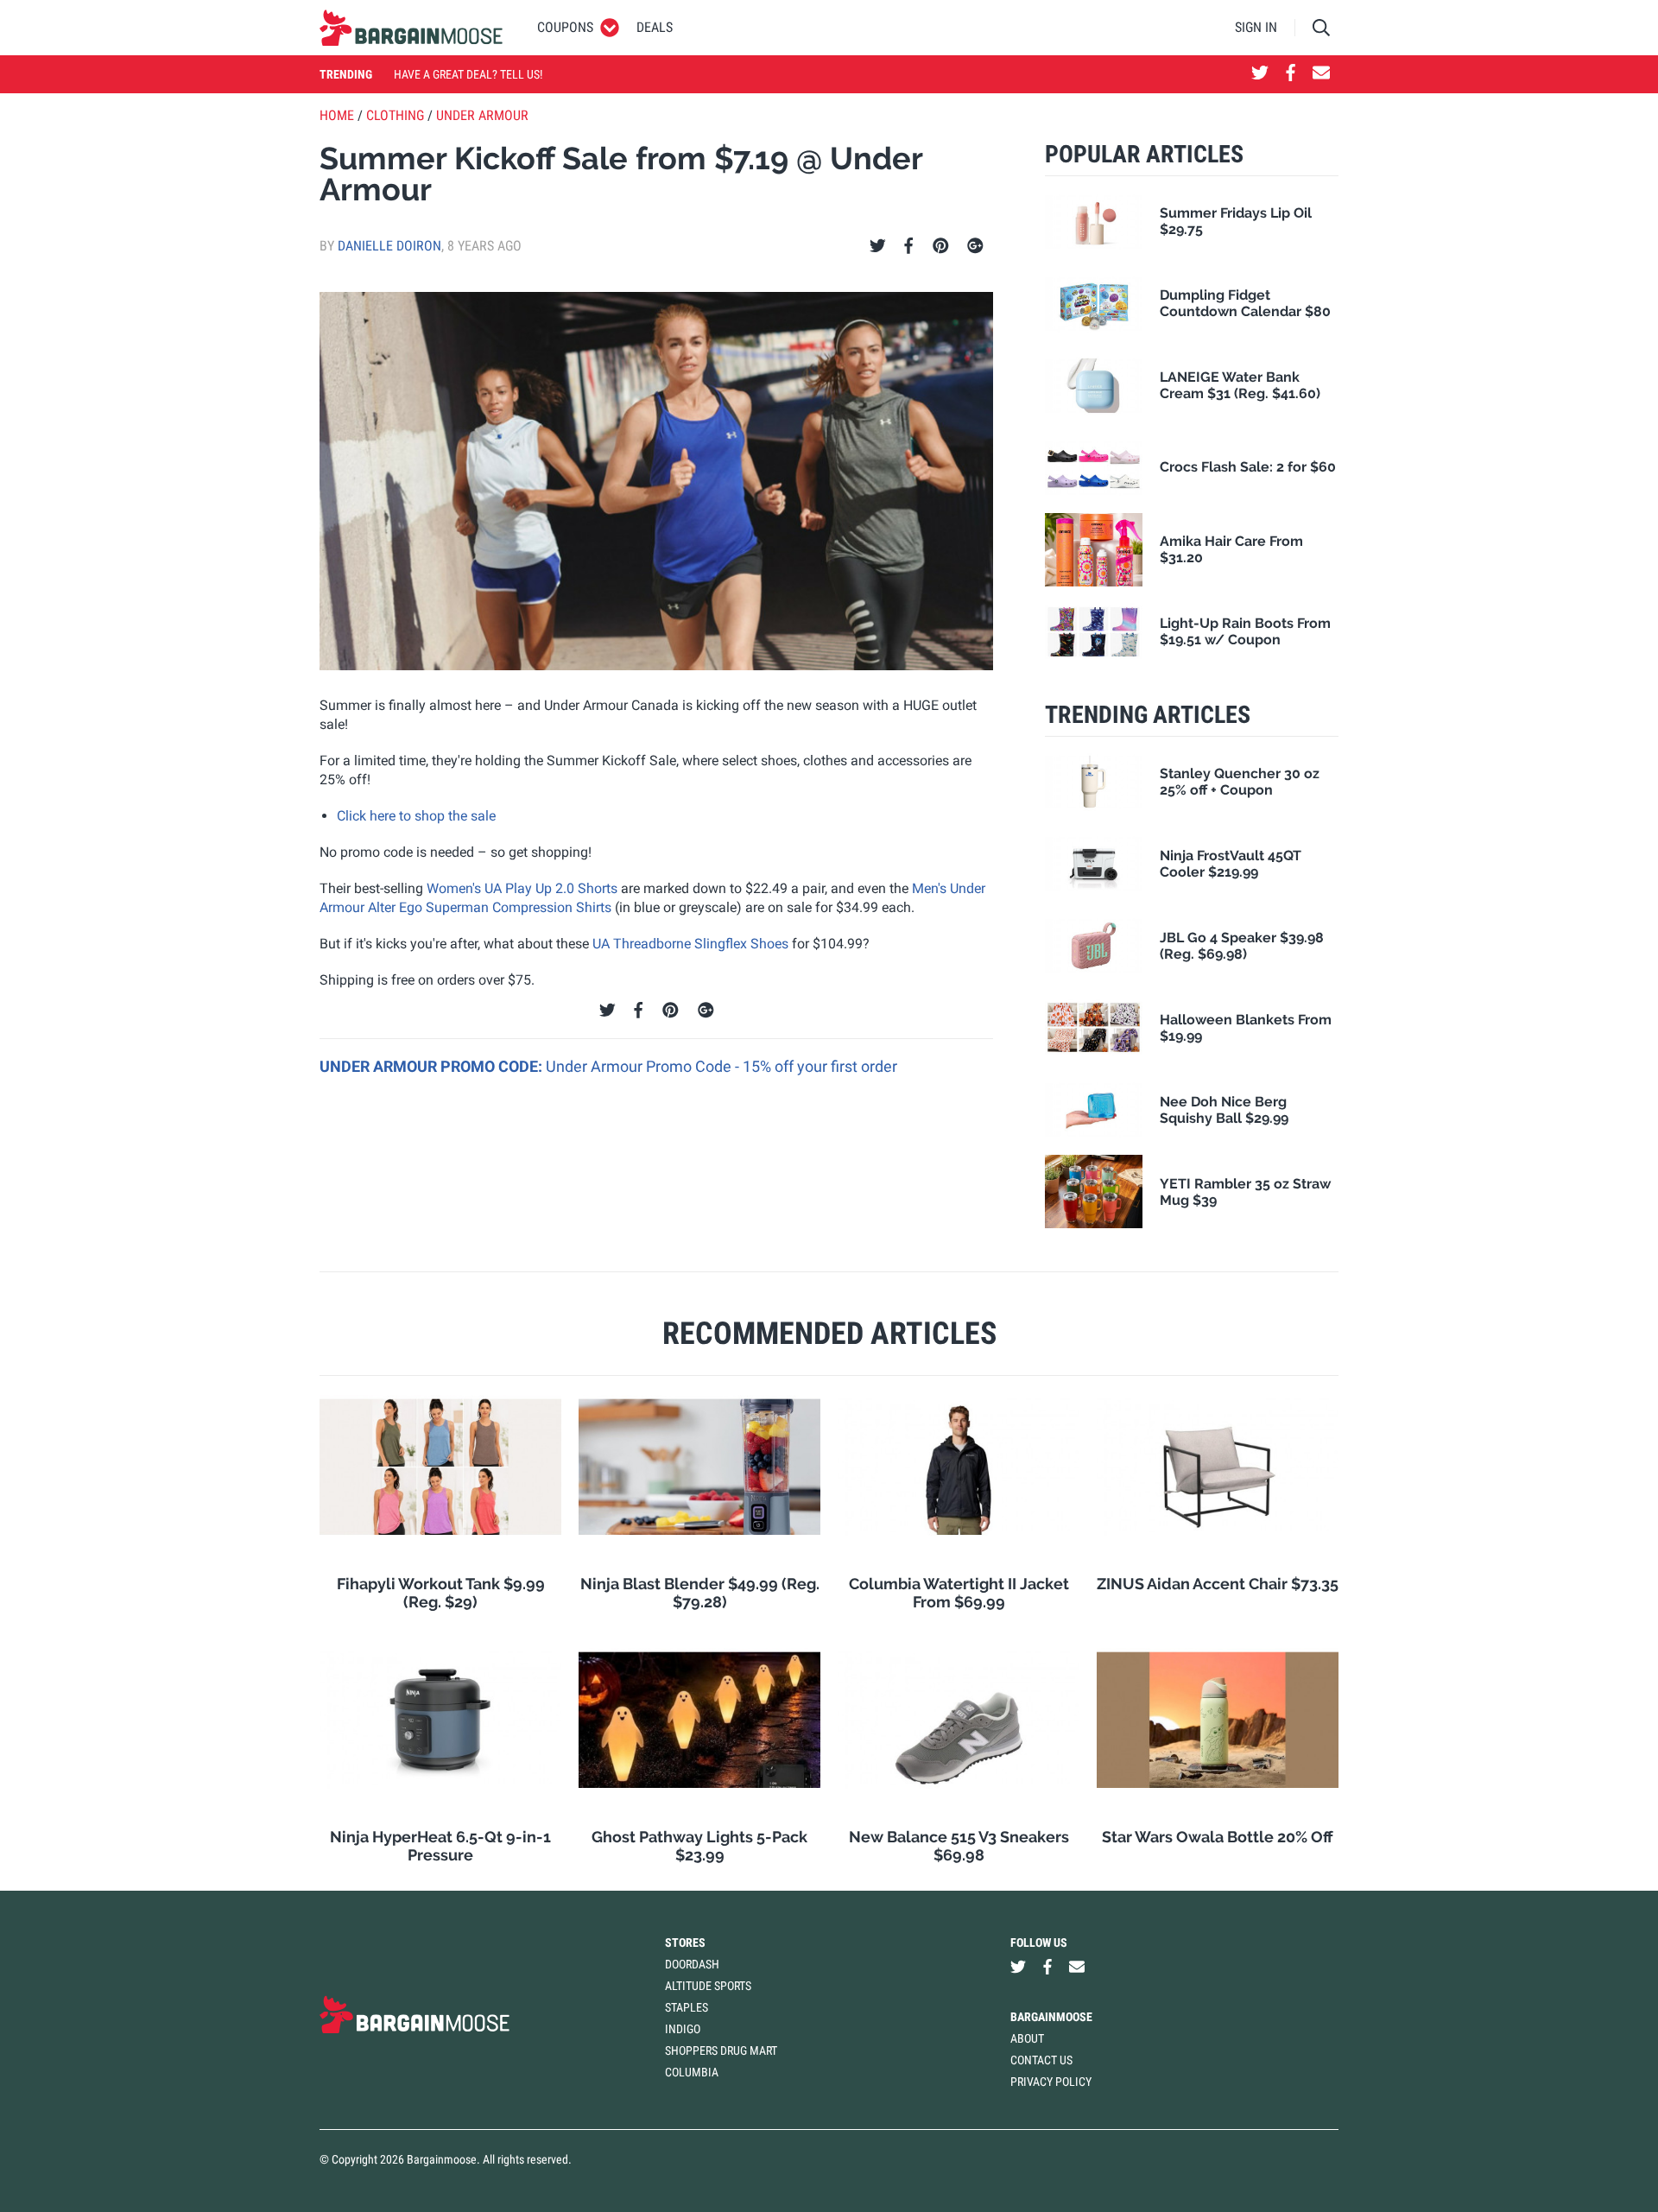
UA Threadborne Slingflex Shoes (690, 944)
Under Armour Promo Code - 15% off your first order (721, 1066)
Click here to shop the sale (416, 816)
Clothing (395, 115)
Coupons (565, 27)
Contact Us (1041, 2060)
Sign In (1256, 27)
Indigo (683, 2029)
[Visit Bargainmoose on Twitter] (1260, 74)
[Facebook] (908, 246)
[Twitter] (878, 246)
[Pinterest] (941, 246)
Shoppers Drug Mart (721, 2050)
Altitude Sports (708, 1986)
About (1027, 2038)
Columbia (692, 2072)
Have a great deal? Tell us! (468, 74)
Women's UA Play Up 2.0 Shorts (522, 888)
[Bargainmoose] (411, 28)
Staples (687, 2007)
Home (337, 115)
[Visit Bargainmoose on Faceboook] (1291, 74)
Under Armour (482, 115)
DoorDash (692, 1964)
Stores (685, 1943)
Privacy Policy (1051, 2082)
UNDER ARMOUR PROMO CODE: (433, 1066)
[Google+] (975, 246)
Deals (655, 27)
